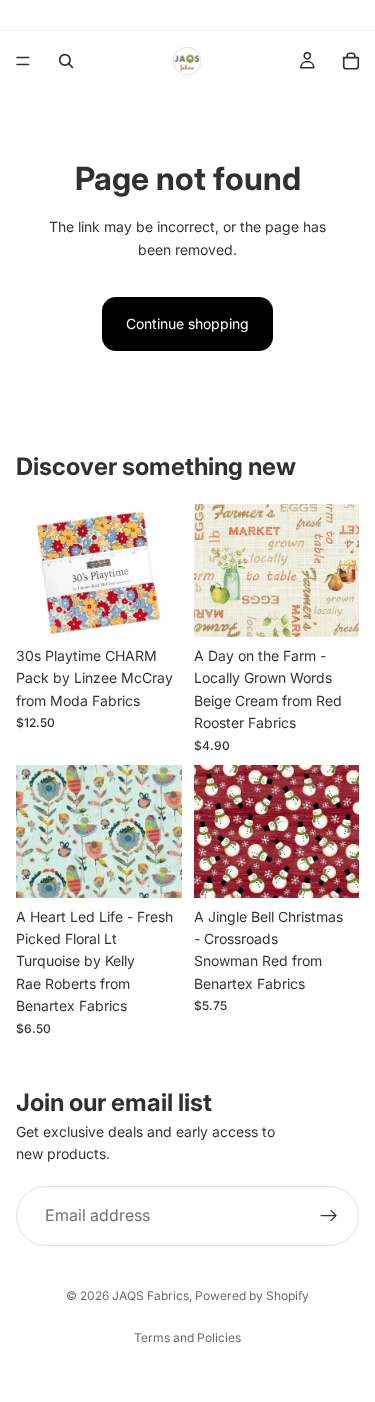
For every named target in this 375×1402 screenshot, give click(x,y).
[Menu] (23, 61)
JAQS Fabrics (150, 1295)
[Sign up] (329, 1215)
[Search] (66, 61)
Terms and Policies (187, 1337)
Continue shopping (187, 323)
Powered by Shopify (252, 1295)
